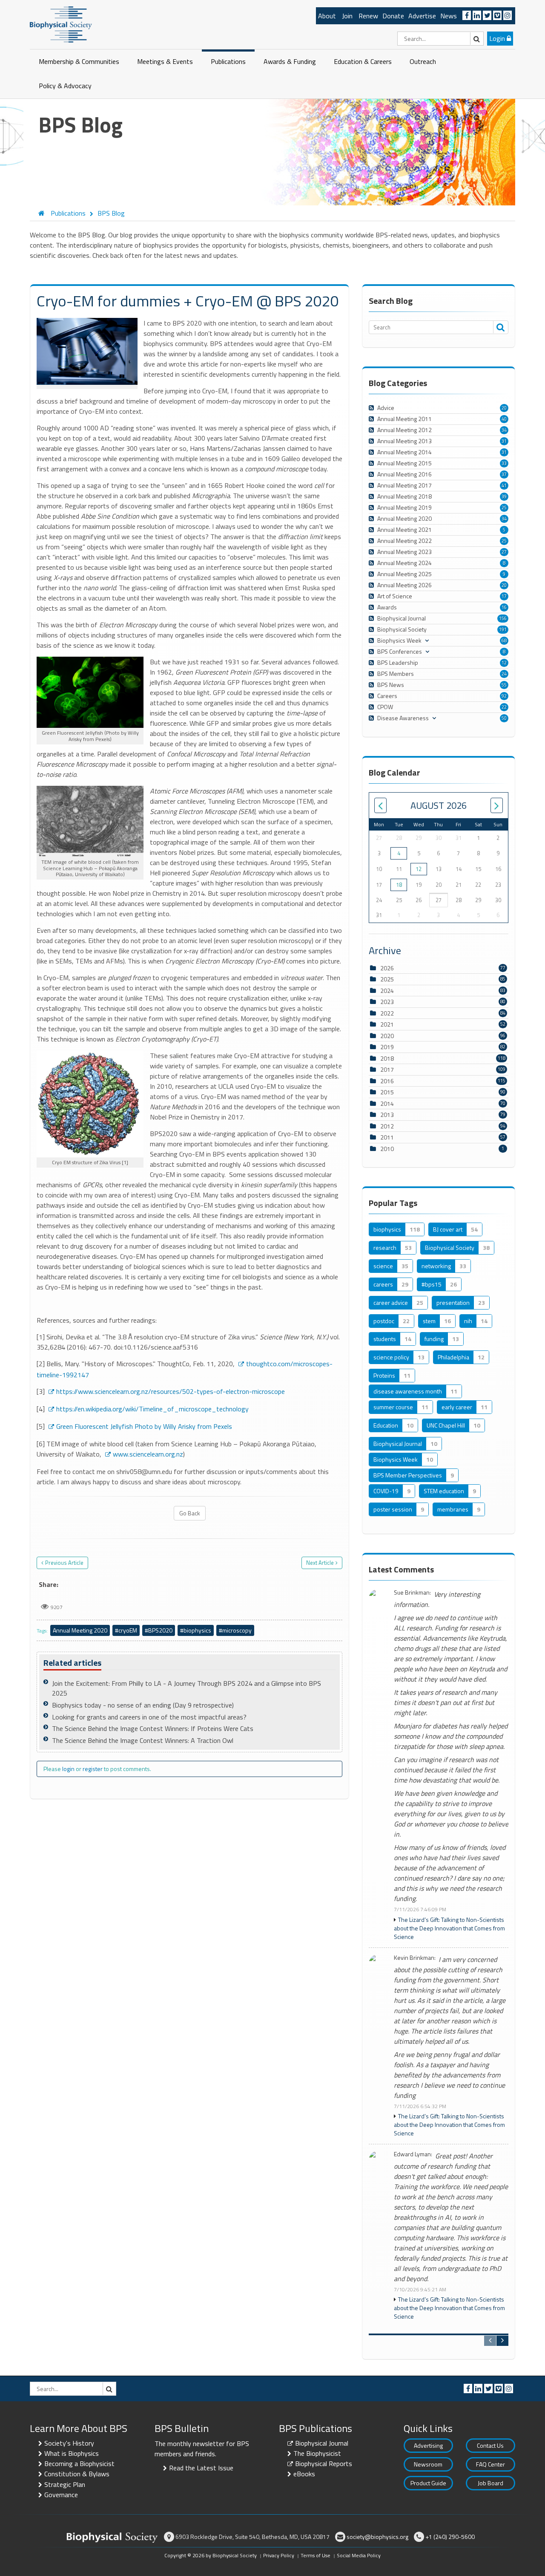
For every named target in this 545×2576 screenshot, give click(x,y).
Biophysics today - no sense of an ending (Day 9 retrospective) (143, 1705)
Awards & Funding (290, 61)
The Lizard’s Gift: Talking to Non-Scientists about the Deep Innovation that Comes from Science (449, 1928)
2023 (387, 1002)
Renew (368, 16)
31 (504, 441)
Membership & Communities (79, 61)
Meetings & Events (165, 61)
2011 (387, 1137)
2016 (387, 1081)
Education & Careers (363, 61)
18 (399, 885)
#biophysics (196, 1630)
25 (504, 508)
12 (504, 663)
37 (504, 474)
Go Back (190, 1513)
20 (504, 408)
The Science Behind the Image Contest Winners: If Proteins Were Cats (153, 1728)
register (93, 1769)
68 (504, 640)
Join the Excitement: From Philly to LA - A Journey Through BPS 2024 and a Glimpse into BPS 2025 (186, 1688)
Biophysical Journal (322, 2443)
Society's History (69, 2443)
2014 (387, 1103)
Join (347, 16)
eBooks (304, 2474)
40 (504, 419)
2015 (387, 1092)
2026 (387, 968)
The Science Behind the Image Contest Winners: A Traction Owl (143, 1740)
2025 (387, 979)
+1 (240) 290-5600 (450, 2537)
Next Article (320, 1563)
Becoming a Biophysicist (79, 2463)
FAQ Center (490, 2464)
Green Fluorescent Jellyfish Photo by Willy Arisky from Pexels (144, 1426)
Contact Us (490, 2445)
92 (504, 696)
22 (504, 707)
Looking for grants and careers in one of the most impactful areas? (149, 1717)
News (449, 16)
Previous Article (64, 1563)
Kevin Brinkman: (415, 1958)
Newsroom (428, 2464)
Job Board (490, 2483)
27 (504, 552)
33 (504, 463)
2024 (387, 991)
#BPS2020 (159, 1630)
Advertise (422, 16)
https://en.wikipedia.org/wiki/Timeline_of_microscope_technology (152, 1409)
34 (504, 430)
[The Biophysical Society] (61, 24)
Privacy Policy (279, 2555)
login (68, 1769)
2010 (387, 1149)
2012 (387, 1126)
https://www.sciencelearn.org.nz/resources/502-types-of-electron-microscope (171, 1391)
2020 (387, 1036)
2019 (387, 1047)
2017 (387, 1069)
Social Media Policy (359, 2555)
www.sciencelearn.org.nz (148, 1454)
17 (504, 596)
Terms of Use (316, 2555)
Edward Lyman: (413, 2154)
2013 (387, 1115)
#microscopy (235, 1630)
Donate (393, 16)
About (327, 16)
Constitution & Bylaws (77, 2474)
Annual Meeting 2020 (80, 1630)
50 (504, 718)
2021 (387, 1024)
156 (503, 618)
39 (504, 496)
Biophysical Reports (324, 2463)
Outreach (423, 61)
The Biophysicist (317, 2453)
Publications (228, 61)
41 (504, 485)
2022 (387, 1013)
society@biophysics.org (377, 2537)
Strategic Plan (65, 2484)
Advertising (428, 2445)
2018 (387, 1058)
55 (504, 685)
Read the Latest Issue (201, 2468)
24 (504, 674)
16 (504, 607)
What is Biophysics (72, 2453)
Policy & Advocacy (65, 86)
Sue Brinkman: (412, 1593)
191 (503, 629)
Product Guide (428, 2483)
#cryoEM (126, 1630)
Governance (61, 2495)
